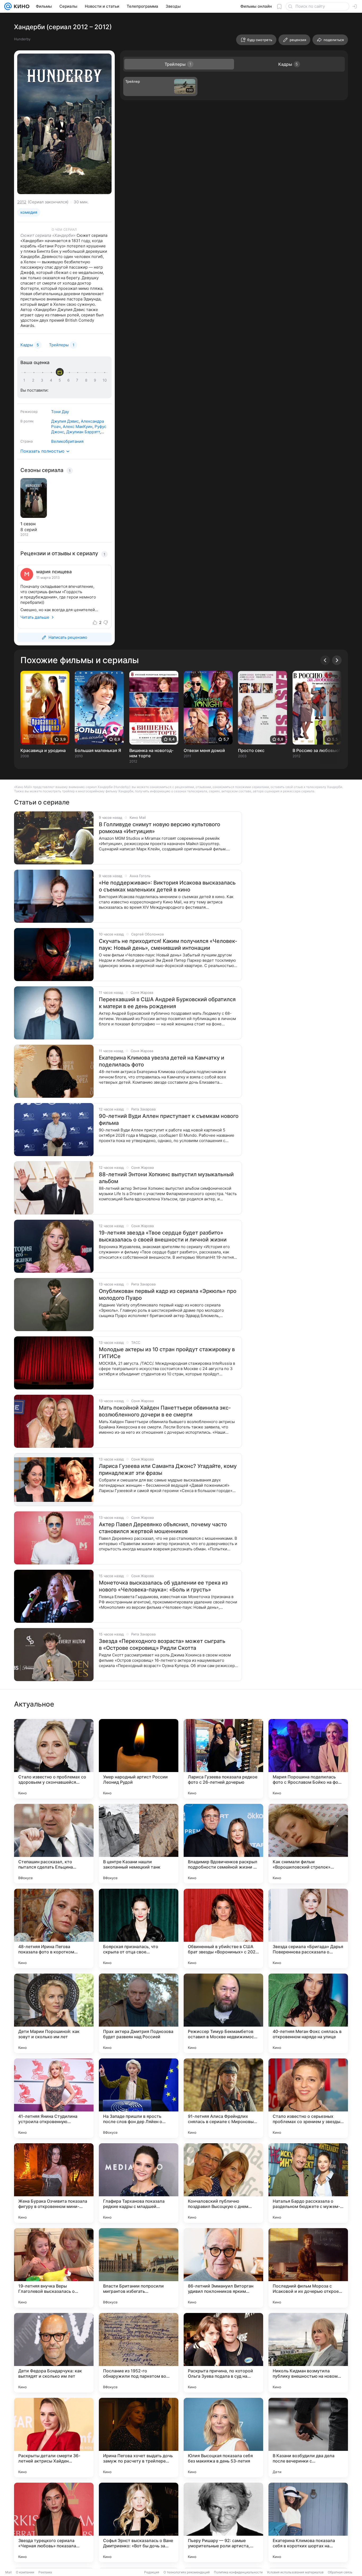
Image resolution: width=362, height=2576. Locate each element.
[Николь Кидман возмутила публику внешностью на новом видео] (308, 2353)
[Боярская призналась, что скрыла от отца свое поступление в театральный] (139, 1928)
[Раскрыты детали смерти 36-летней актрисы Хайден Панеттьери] (54, 2438)
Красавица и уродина (43, 750)
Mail (8, 2572)
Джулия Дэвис (65, 421)
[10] (105, 380)
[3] (43, 380)
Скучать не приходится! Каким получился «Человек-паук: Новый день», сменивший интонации (168, 944)
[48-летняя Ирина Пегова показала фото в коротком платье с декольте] (54, 1928)
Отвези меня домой (204, 750)
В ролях (27, 421)
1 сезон (28, 524)
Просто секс (251, 750)
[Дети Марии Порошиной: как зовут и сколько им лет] (54, 2013)
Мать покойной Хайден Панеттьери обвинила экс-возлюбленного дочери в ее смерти (165, 1411)
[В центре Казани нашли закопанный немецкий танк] (139, 1844)
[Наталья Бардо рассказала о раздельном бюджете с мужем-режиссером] (308, 2183)
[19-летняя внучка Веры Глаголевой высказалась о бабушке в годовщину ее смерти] (54, 2268)
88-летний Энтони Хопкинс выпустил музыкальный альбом (166, 1178)
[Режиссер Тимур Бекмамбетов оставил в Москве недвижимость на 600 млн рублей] (223, 2013)
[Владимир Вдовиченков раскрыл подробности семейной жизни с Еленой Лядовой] (223, 1844)
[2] (34, 380)
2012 (22, 202)
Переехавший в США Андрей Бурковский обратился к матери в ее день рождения (167, 1003)
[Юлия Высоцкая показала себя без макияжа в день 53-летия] (223, 2438)
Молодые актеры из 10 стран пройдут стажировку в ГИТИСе (167, 1353)
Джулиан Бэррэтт (83, 432)
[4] (52, 380)
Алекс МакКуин (78, 427)
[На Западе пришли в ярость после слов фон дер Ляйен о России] (139, 2098)
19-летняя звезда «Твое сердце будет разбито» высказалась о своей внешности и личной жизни (163, 1236)
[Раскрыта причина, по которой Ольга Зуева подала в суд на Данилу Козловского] (223, 2353)
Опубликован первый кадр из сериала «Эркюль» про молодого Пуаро (168, 1294)
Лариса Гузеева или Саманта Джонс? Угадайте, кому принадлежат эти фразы (168, 1469)
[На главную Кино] (21, 6)
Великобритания (67, 441)
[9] (96, 380)
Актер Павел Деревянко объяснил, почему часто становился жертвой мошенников (163, 1528)
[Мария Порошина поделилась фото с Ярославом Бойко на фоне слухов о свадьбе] (308, 1759)
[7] (78, 380)
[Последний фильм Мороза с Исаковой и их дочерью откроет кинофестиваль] (308, 2268)
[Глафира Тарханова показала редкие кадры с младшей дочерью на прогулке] (139, 2183)
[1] (25, 380)
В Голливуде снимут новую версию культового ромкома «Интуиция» (160, 828)
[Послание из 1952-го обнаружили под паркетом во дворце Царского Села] (139, 2353)
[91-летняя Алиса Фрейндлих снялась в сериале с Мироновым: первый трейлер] (223, 2098)
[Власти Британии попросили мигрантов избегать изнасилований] (139, 2268)
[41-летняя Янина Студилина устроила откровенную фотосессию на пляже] (54, 2098)
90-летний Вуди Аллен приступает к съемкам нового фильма (169, 1119)
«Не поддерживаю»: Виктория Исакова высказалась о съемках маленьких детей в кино (167, 886)
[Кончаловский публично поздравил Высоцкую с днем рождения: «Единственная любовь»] (223, 2183)
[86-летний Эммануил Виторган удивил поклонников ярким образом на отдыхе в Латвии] (223, 2268)
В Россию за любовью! (316, 750)
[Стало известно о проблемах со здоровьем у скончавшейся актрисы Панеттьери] (54, 1759)
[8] (87, 380)
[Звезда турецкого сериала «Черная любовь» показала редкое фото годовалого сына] (54, 2522)
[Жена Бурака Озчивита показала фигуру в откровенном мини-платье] (54, 2183)
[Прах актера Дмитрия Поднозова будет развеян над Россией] (139, 2013)
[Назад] (325, 660)
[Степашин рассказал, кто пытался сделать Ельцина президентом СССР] (54, 1844)
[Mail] (8, 6)
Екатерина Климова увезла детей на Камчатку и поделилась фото (162, 1061)
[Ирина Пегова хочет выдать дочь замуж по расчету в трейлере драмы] (139, 2438)
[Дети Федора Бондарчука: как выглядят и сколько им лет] (54, 2353)
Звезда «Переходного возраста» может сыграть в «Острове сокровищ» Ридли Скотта (162, 1645)
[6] (69, 380)
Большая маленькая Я (98, 750)
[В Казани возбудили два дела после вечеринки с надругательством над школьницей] (308, 2438)
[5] (61, 380)
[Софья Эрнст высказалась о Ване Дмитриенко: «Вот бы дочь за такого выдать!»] (139, 2522)
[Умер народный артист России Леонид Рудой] (139, 1759)
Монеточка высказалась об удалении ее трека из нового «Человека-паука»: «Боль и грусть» (163, 1586)
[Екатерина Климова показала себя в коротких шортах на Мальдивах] (308, 2522)
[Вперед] (337, 660)
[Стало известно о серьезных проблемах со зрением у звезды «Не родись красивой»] (308, 2098)
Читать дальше (35, 617)
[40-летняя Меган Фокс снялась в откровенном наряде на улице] (308, 2013)
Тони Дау (60, 412)
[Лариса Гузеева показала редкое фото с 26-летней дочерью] (223, 1759)
